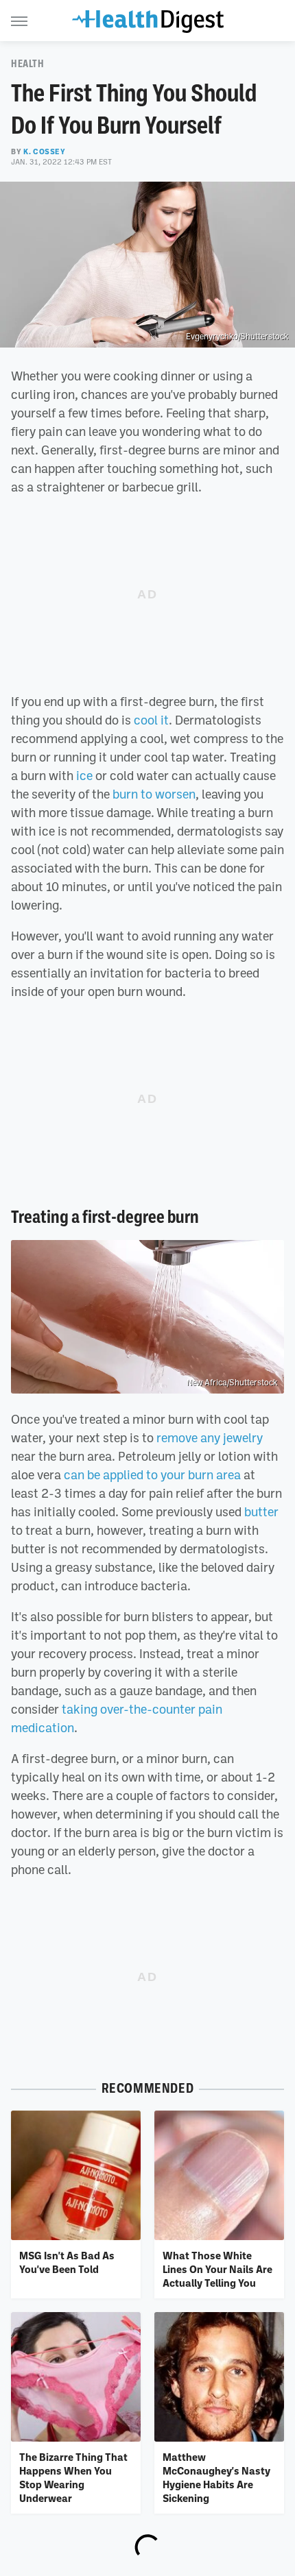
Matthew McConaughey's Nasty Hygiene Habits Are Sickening (216, 2478)
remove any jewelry (210, 1437)
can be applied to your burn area (152, 1474)
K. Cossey (44, 151)
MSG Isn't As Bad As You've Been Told (67, 2262)
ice (84, 775)
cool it (151, 720)
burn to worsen (154, 794)
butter (261, 1511)
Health (28, 64)
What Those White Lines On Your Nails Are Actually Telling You (217, 2269)
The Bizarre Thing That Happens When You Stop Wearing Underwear (73, 2478)
